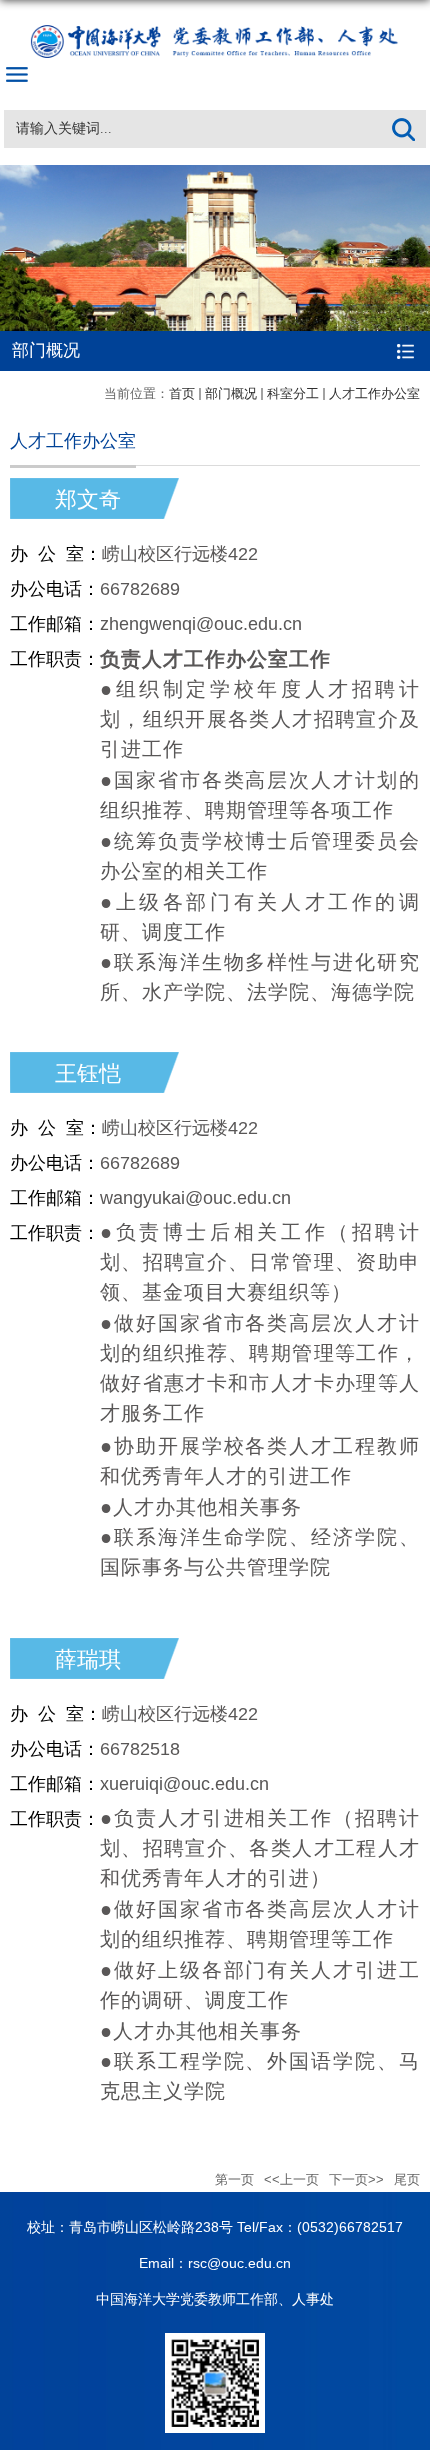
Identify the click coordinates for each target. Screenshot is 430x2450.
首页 (182, 393)
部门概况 (231, 393)
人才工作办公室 (374, 393)
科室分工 (293, 393)
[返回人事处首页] (215, 26)
